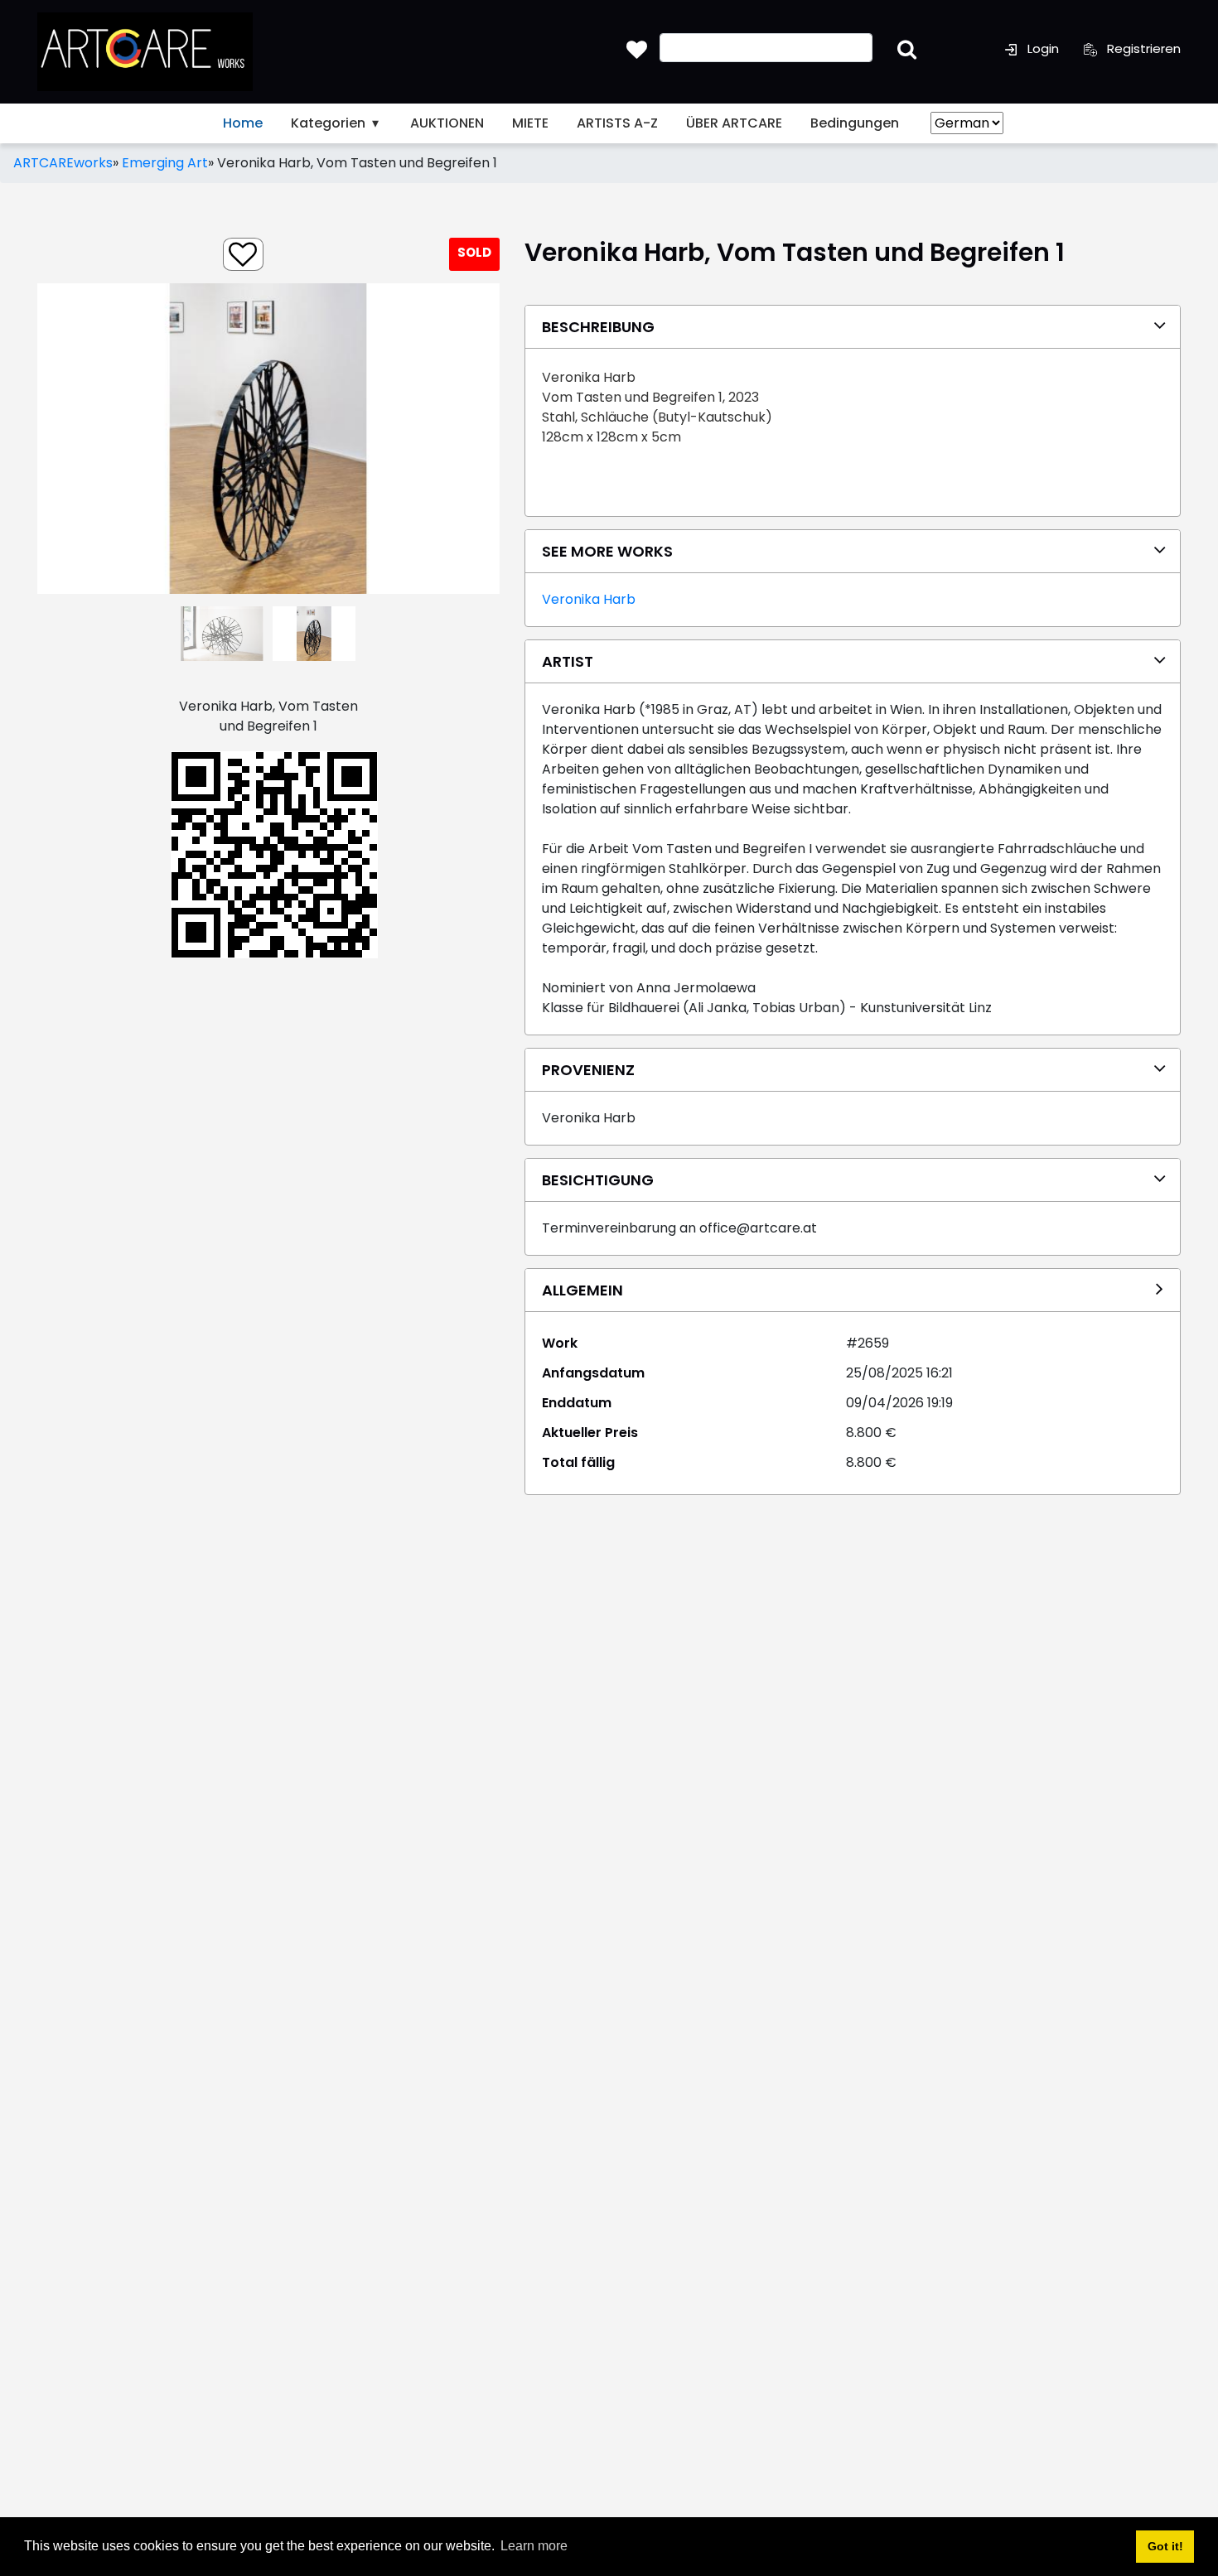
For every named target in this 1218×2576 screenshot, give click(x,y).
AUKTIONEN (447, 123)
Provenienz (588, 1070)
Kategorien (330, 123)
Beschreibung (598, 327)
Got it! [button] (1165, 2546)
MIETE (530, 123)
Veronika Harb (589, 599)
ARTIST (568, 661)
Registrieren (1142, 48)
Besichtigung (598, 1180)
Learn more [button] (534, 2546)
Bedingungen (855, 123)
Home (243, 123)
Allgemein (582, 1290)
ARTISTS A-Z (617, 123)
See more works (607, 551)
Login (1042, 48)
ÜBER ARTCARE (734, 123)
